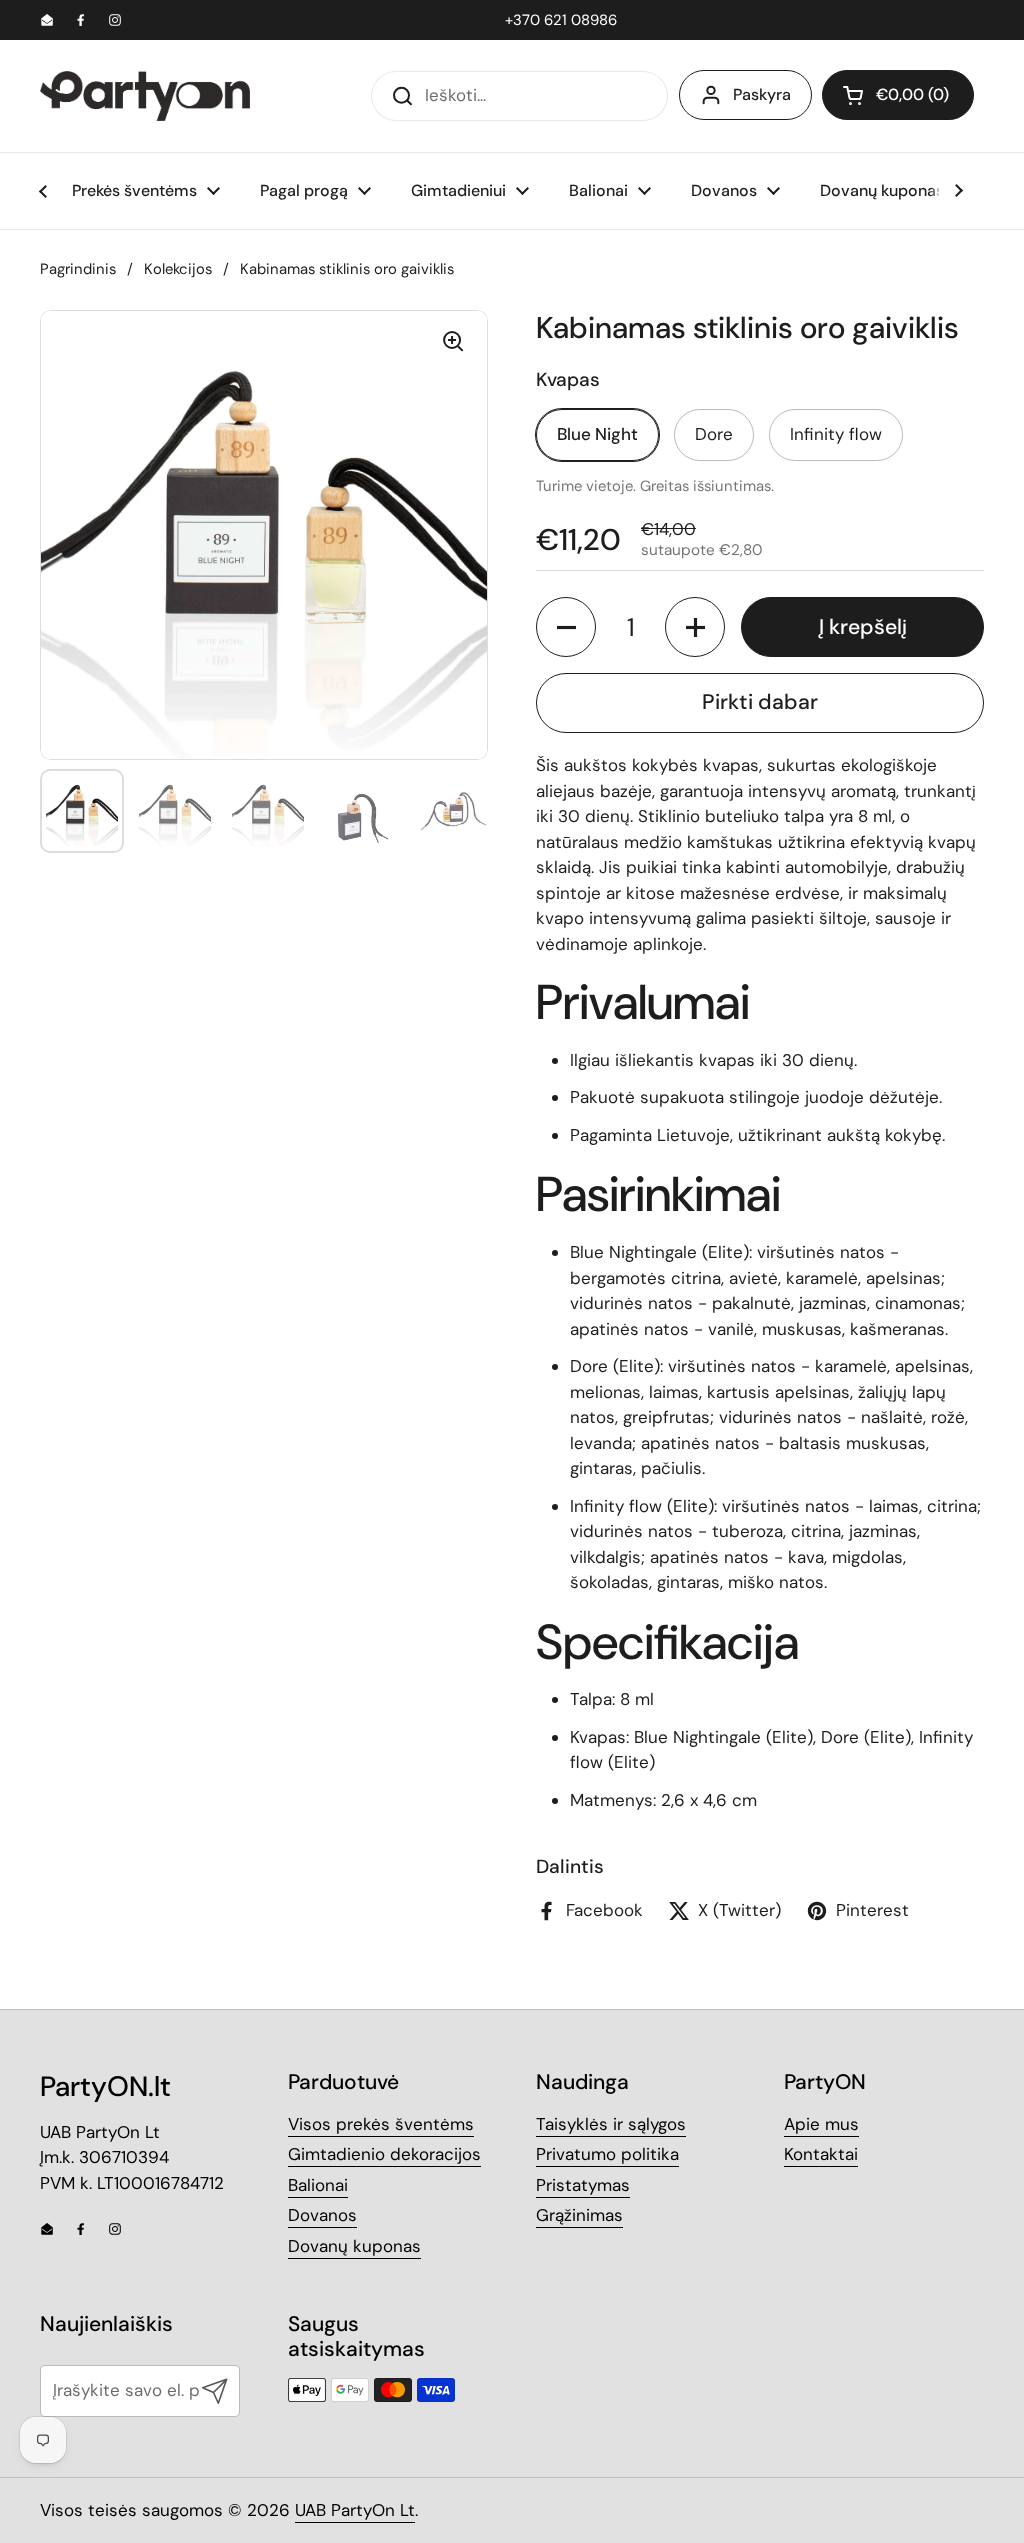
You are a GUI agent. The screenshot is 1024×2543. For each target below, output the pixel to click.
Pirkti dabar (760, 702)
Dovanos (322, 2215)
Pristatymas (583, 2185)
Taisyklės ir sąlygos (611, 2124)
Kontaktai (821, 2154)
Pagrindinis (78, 269)
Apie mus (821, 2124)
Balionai (318, 2185)
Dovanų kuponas (354, 2246)
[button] (898, 95)
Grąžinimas (579, 2215)
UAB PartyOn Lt (355, 2510)
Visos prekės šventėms (381, 2124)
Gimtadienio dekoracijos (384, 2154)
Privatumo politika (607, 2154)
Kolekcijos (178, 269)
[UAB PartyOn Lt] (145, 96)
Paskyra (762, 94)
